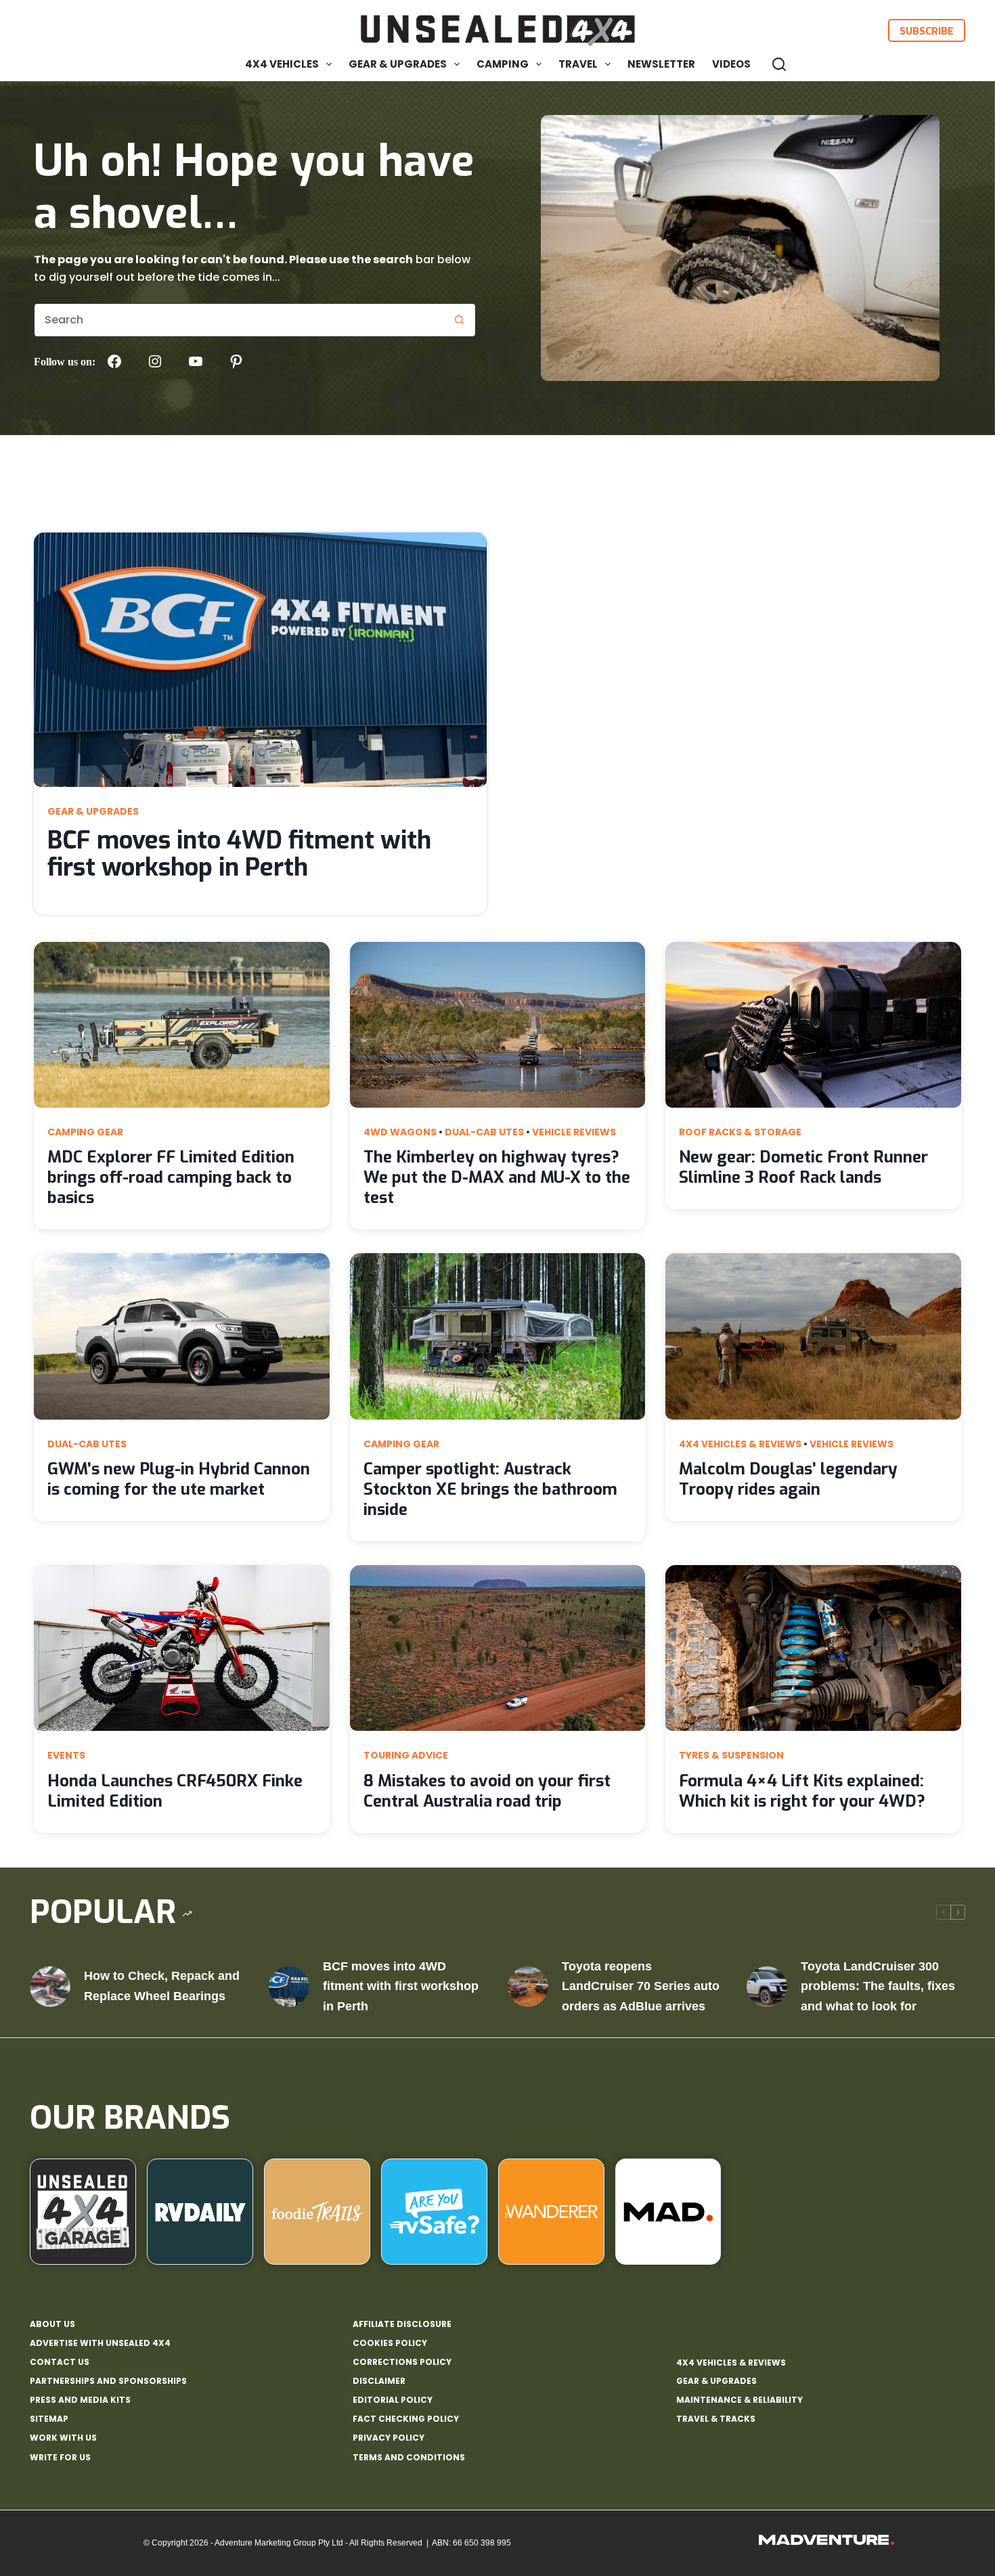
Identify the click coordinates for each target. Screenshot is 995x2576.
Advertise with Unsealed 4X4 (100, 2343)
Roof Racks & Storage (740, 1132)
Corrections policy (402, 2362)
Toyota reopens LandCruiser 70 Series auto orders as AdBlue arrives (641, 1986)
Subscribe (927, 30)
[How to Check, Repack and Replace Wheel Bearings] (50, 1987)
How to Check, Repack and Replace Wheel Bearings (162, 1986)
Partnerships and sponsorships (108, 2381)
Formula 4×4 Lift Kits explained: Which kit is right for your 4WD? (802, 1791)
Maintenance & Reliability (739, 2400)
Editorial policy (393, 2400)
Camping (503, 64)
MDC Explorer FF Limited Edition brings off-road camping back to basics (171, 1177)
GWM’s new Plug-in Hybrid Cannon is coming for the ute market (179, 1479)
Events (66, 1755)
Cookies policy (390, 2343)
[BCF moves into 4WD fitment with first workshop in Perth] (289, 1987)
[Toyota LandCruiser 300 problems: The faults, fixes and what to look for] (767, 1987)
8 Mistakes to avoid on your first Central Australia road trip (487, 1791)
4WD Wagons (400, 1132)
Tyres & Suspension (731, 1755)
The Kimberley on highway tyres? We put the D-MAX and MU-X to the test (497, 1177)
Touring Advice (406, 1755)
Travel (578, 64)
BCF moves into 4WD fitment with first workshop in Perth (239, 854)
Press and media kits (80, 2400)
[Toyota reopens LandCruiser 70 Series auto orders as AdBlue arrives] (528, 1987)
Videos (731, 64)
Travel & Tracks (716, 2419)
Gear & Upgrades (398, 64)
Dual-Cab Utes (484, 1132)
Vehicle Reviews (574, 1132)
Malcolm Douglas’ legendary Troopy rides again (788, 1479)
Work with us (63, 2438)
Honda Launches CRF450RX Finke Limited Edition (175, 1791)
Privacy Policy (389, 2438)
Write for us (60, 2458)
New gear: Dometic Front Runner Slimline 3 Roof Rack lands (803, 1167)
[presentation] (260, 660)
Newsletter (661, 64)
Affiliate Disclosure (402, 2324)
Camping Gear (85, 1132)
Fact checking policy (406, 2419)
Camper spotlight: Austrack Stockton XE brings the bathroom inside (490, 1489)
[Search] (779, 64)
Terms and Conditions (409, 2458)
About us (52, 2324)
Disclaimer (379, 2381)
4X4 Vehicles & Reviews (740, 1444)
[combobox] (239, 320)
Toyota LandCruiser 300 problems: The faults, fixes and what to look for (878, 1986)
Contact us (60, 2362)
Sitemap (49, 2419)
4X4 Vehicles (282, 64)
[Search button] (459, 320)
